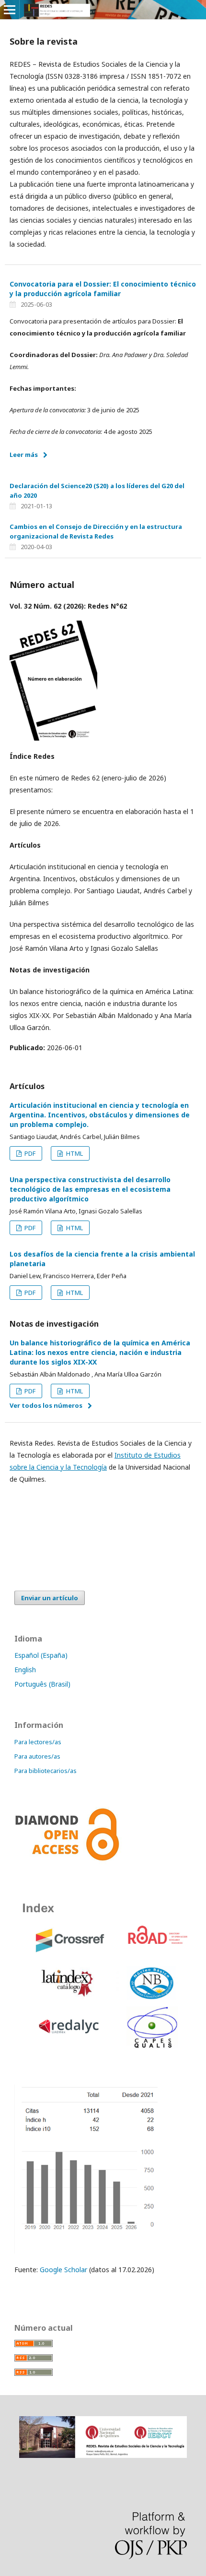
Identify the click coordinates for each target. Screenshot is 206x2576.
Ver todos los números (46, 1405)
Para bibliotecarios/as (46, 1771)
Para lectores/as (38, 1742)
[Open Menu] (10, 10)
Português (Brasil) (42, 1684)
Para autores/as (37, 1756)
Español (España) (41, 1655)
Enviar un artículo (50, 1598)
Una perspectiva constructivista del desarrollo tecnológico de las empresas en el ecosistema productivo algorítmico (90, 1189)
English (25, 1670)
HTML (74, 1153)
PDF (29, 1153)
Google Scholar (63, 2270)
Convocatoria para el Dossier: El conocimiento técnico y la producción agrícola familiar (103, 289)
